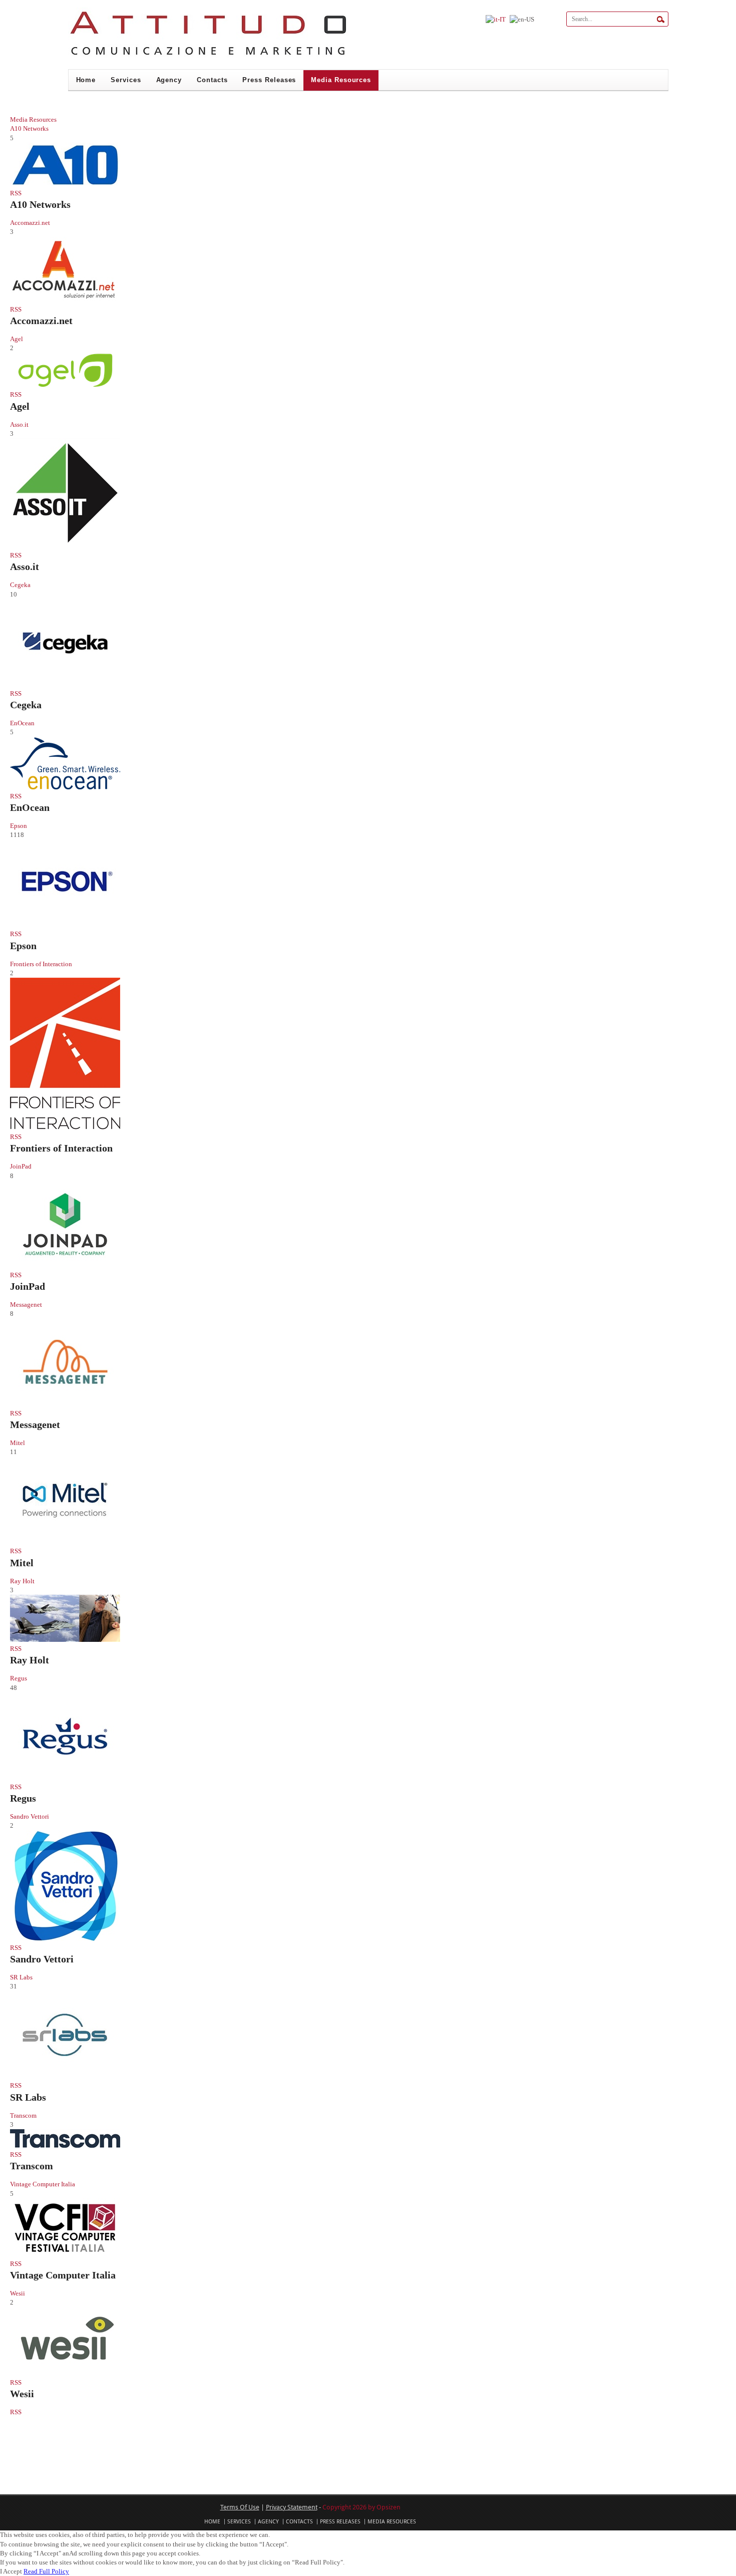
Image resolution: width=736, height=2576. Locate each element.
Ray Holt (30, 1660)
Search (661, 20)
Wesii (22, 2394)
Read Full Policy (46, 2571)
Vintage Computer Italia (63, 2275)
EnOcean (30, 807)
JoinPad (28, 1286)
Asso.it (25, 566)
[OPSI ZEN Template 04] (208, 57)
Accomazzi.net (41, 321)
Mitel (22, 1563)
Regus (23, 1798)
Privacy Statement (292, 2507)
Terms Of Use (240, 2507)
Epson (23, 946)
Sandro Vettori (42, 1959)
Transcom (32, 2166)
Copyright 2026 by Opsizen (361, 2507)
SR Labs (28, 2097)
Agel (20, 406)
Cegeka (26, 705)
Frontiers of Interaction (61, 1148)
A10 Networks (40, 204)
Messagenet (35, 1424)
